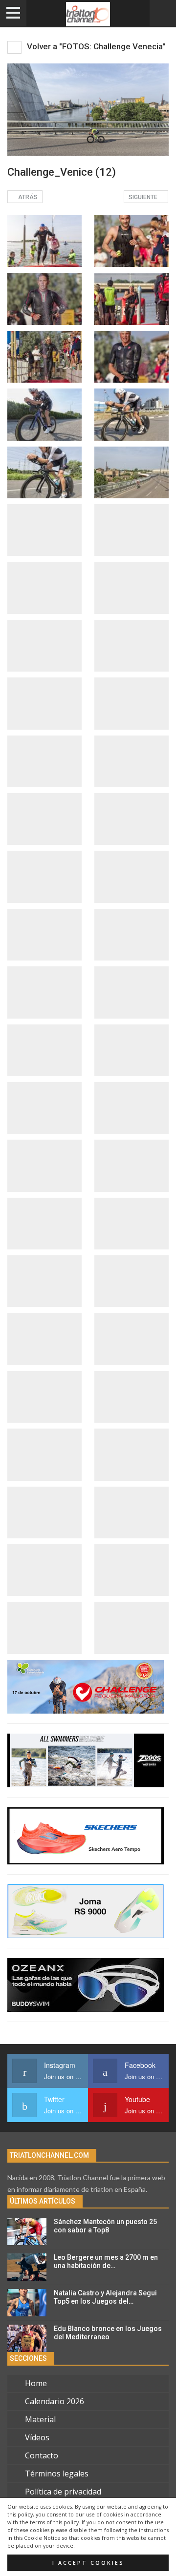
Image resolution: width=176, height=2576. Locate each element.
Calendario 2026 (55, 2401)
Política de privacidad (63, 2492)
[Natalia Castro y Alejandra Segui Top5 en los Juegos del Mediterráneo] (27, 2303)
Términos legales (57, 2474)
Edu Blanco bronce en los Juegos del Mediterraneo (108, 2333)
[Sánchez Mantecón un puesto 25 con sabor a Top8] (27, 2231)
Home (36, 2383)
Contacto (42, 2455)
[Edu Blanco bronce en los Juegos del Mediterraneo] (27, 2338)
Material (40, 2419)
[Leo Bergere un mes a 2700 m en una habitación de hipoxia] (27, 2267)
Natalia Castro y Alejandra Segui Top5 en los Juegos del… (105, 2297)
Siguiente (144, 197)
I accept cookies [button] (88, 2563)
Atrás (27, 197)
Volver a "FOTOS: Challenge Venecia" (95, 46)
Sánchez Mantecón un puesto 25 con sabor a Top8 (105, 2226)
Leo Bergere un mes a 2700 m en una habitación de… (106, 2261)
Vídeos (37, 2437)
